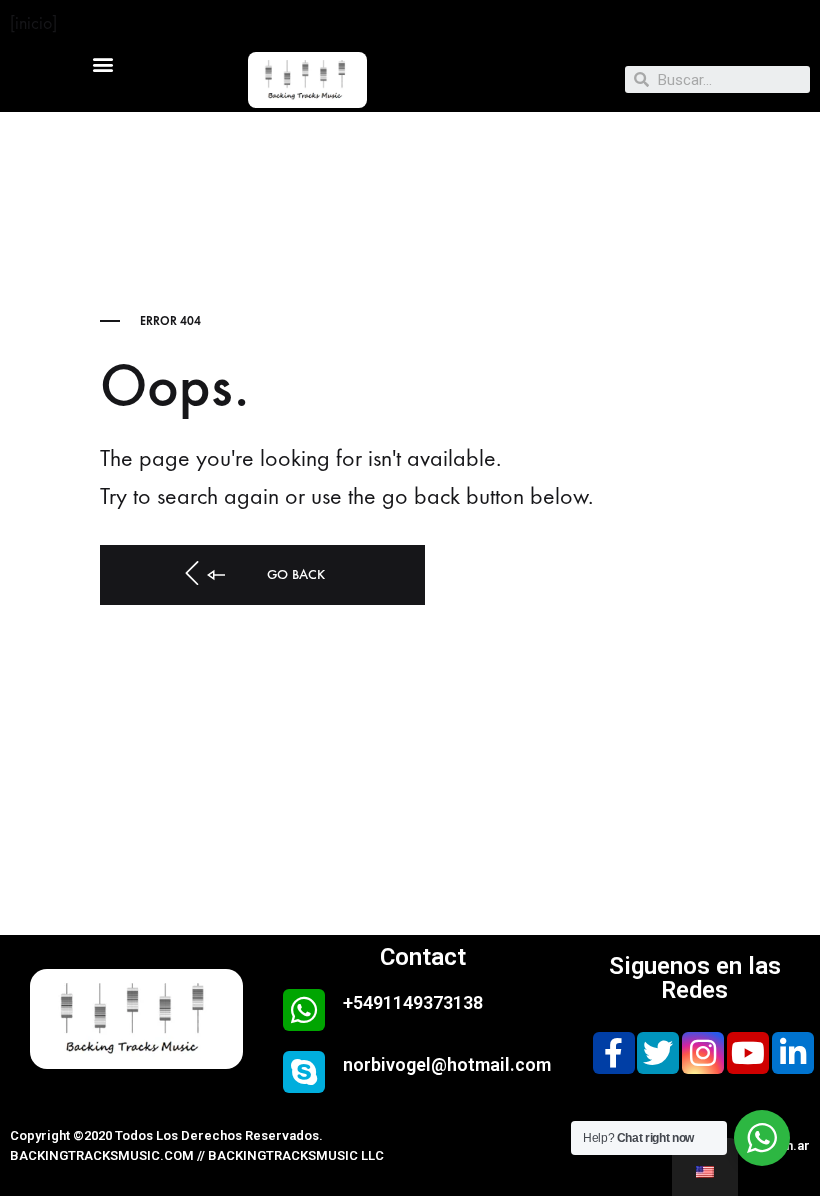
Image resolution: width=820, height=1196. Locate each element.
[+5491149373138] (304, 1010)
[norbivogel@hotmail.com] (304, 1072)
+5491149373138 (413, 1002)
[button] (102, 63)
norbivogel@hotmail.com (447, 1064)
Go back (294, 574)
